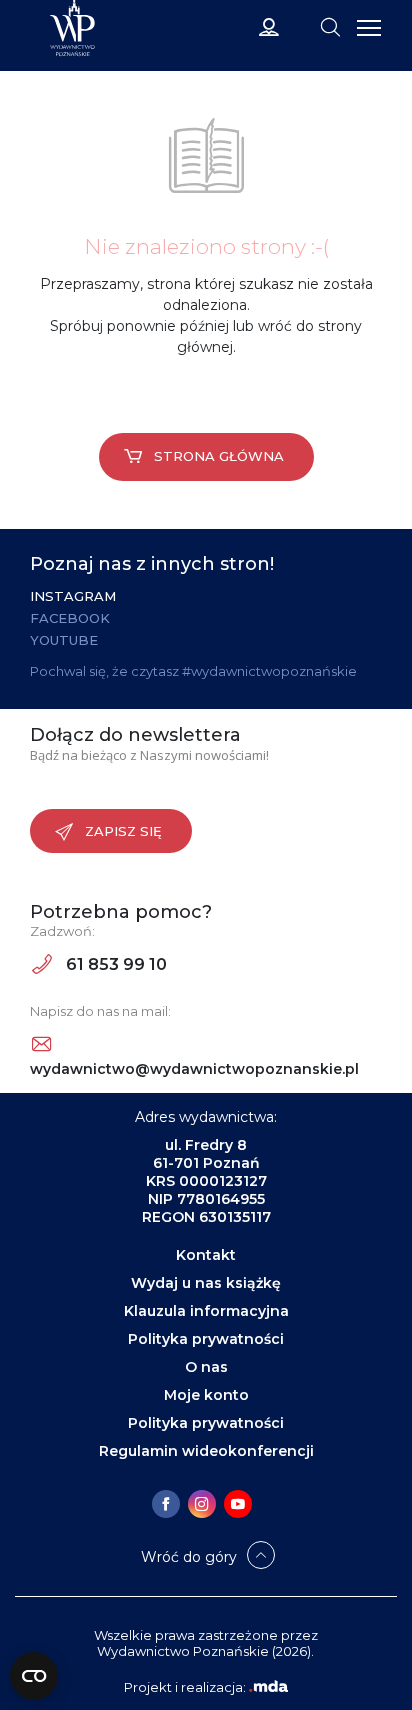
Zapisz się (123, 831)
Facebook (70, 618)
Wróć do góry (189, 1557)
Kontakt (206, 1255)
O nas (206, 1367)
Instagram (73, 596)
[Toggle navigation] (330, 26)
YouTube (64, 640)
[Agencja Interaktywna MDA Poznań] (268, 1687)
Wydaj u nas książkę (206, 1283)
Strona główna (219, 456)
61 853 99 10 (114, 964)
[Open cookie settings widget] (34, 1676)
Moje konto (206, 1395)
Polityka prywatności (206, 1339)
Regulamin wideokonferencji (206, 1451)
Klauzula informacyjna (206, 1311)
